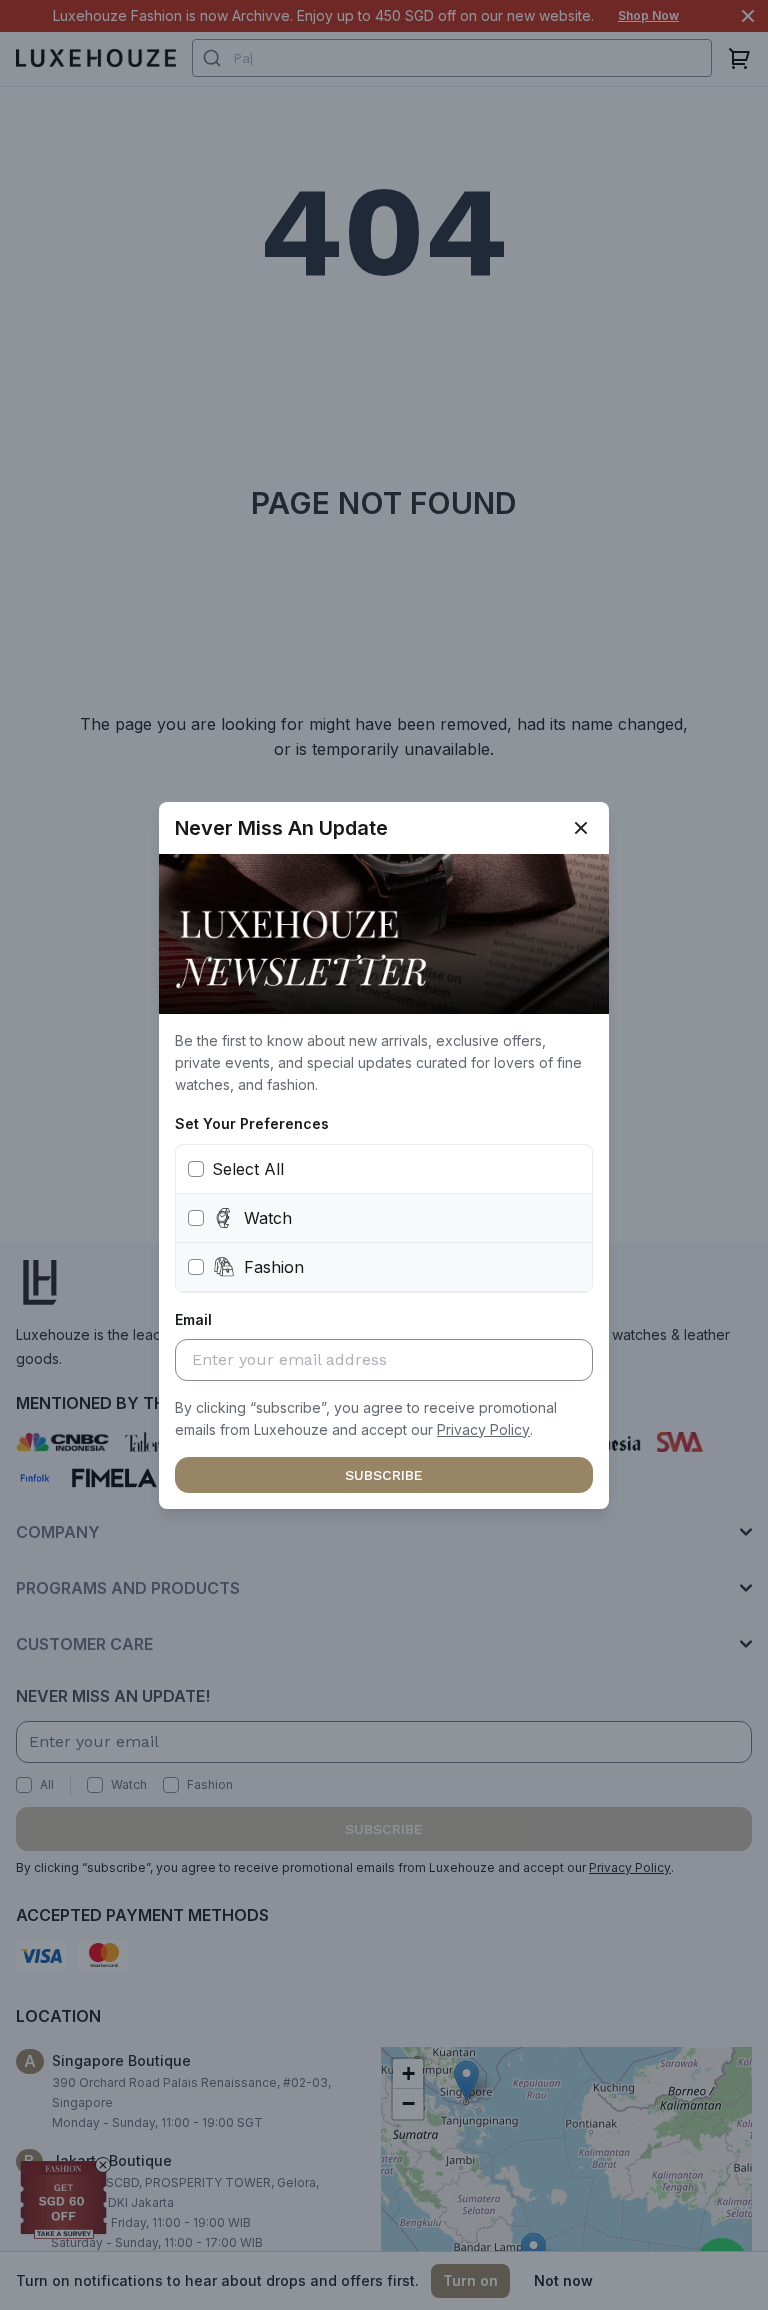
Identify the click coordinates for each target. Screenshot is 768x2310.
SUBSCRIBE (384, 1475)
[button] (483, 1430)
